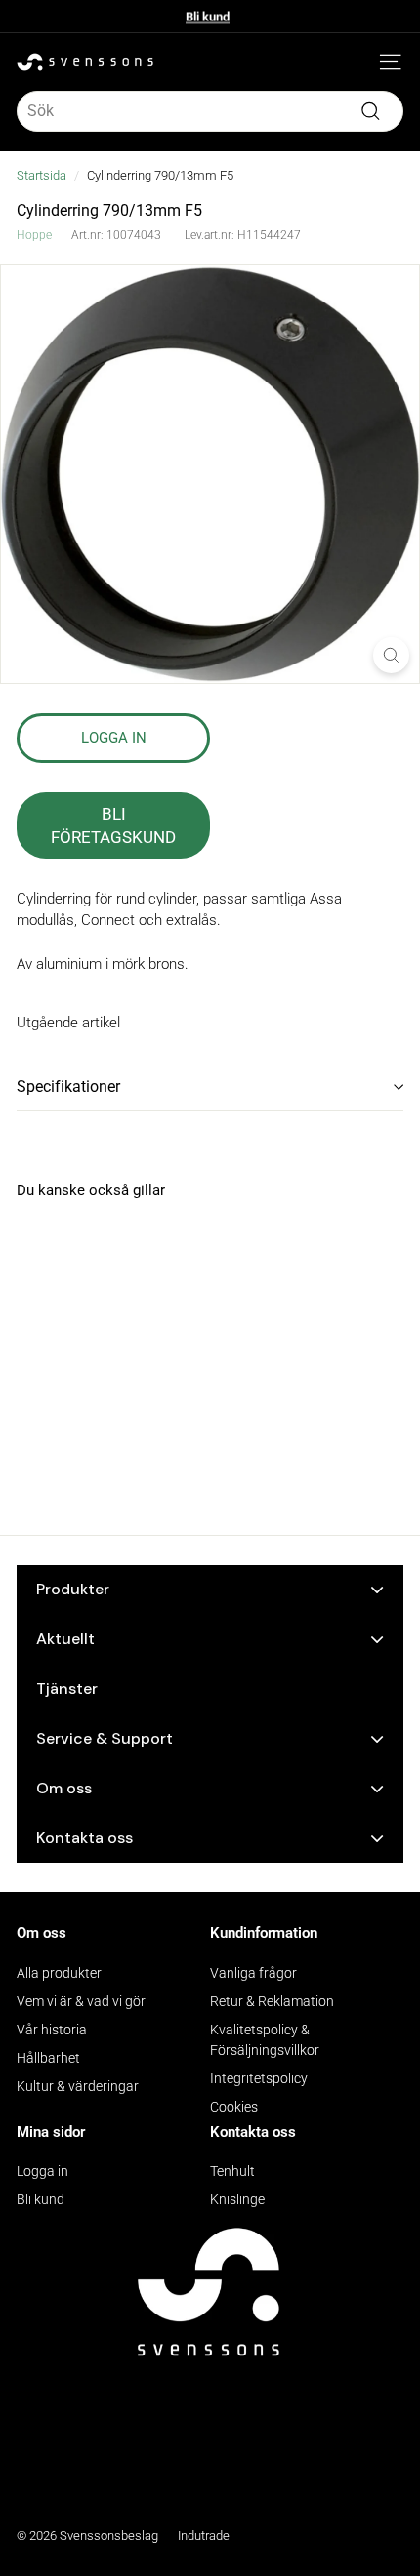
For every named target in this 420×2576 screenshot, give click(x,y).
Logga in (42, 2171)
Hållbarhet (48, 2058)
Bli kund (208, 16)
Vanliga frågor (253, 1973)
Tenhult (232, 2171)
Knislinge (237, 2199)
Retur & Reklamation (272, 2001)
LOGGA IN (114, 738)
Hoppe (34, 235)
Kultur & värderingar (78, 2086)
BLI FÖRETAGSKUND (113, 825)
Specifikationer (68, 1087)
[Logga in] (361, 62)
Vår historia (52, 2030)
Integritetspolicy (259, 2078)
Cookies (234, 2107)
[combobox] (210, 111)
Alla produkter (59, 1973)
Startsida (42, 175)
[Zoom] (391, 655)
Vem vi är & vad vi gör (81, 2001)
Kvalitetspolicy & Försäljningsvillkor (265, 2040)
